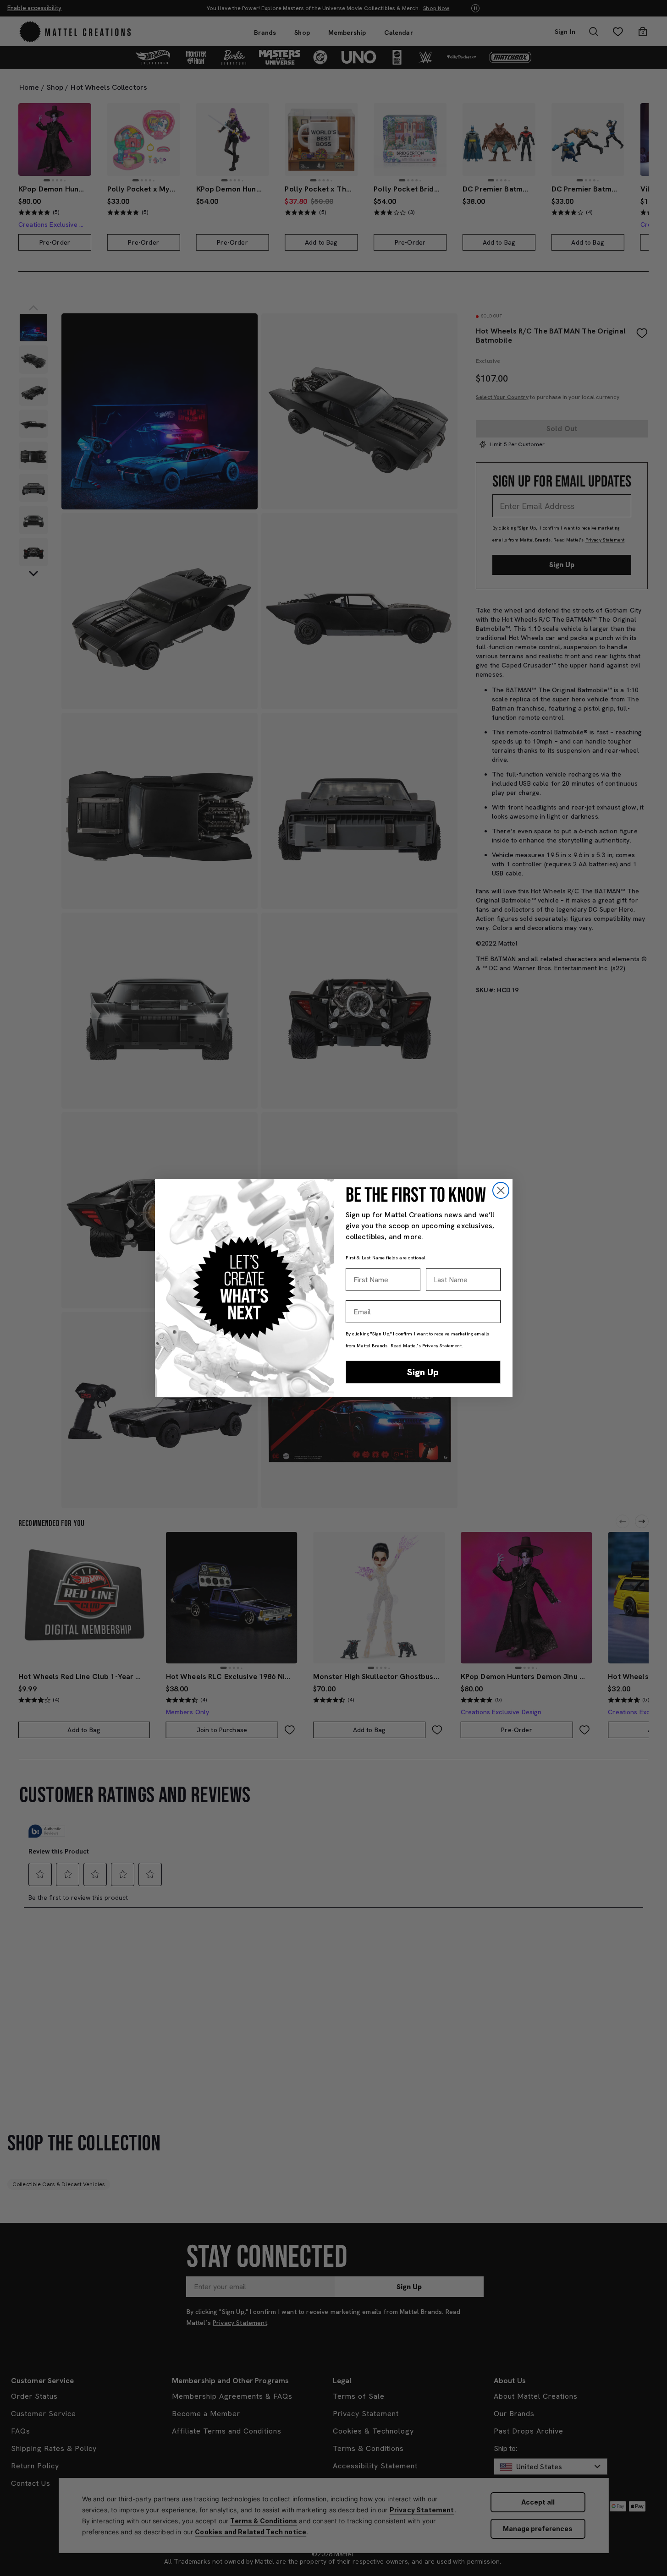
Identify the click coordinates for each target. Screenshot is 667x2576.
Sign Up (423, 1372)
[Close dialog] (501, 1190)
